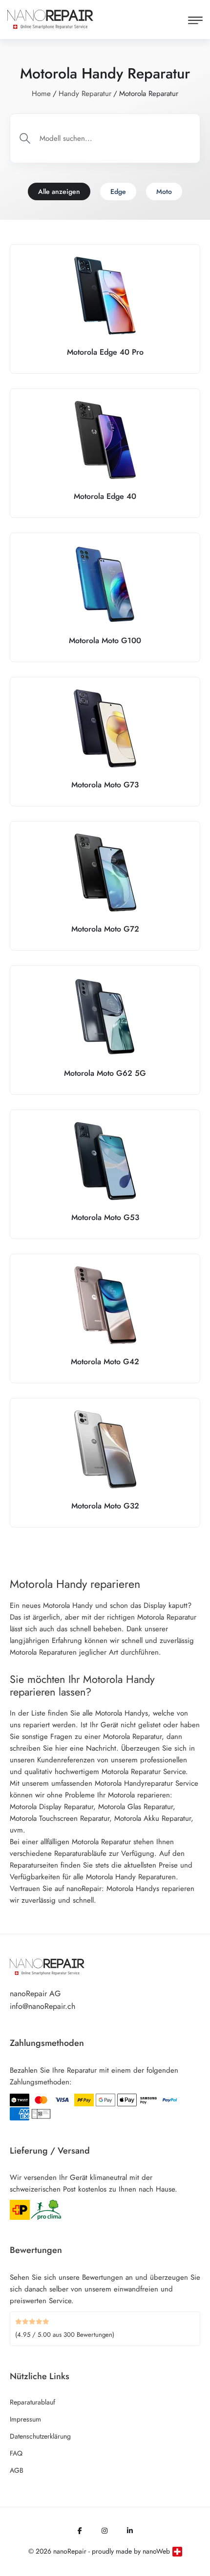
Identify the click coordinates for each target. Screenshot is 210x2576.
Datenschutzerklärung (40, 2436)
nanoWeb (156, 2551)
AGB (17, 2470)
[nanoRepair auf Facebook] (80, 2531)
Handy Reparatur (85, 94)
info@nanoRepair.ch (42, 2006)
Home (41, 94)
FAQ (16, 2453)
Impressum (25, 2419)
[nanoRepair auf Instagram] (105, 2531)
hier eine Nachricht (86, 1748)
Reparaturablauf (32, 2402)
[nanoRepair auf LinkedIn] (130, 2531)
